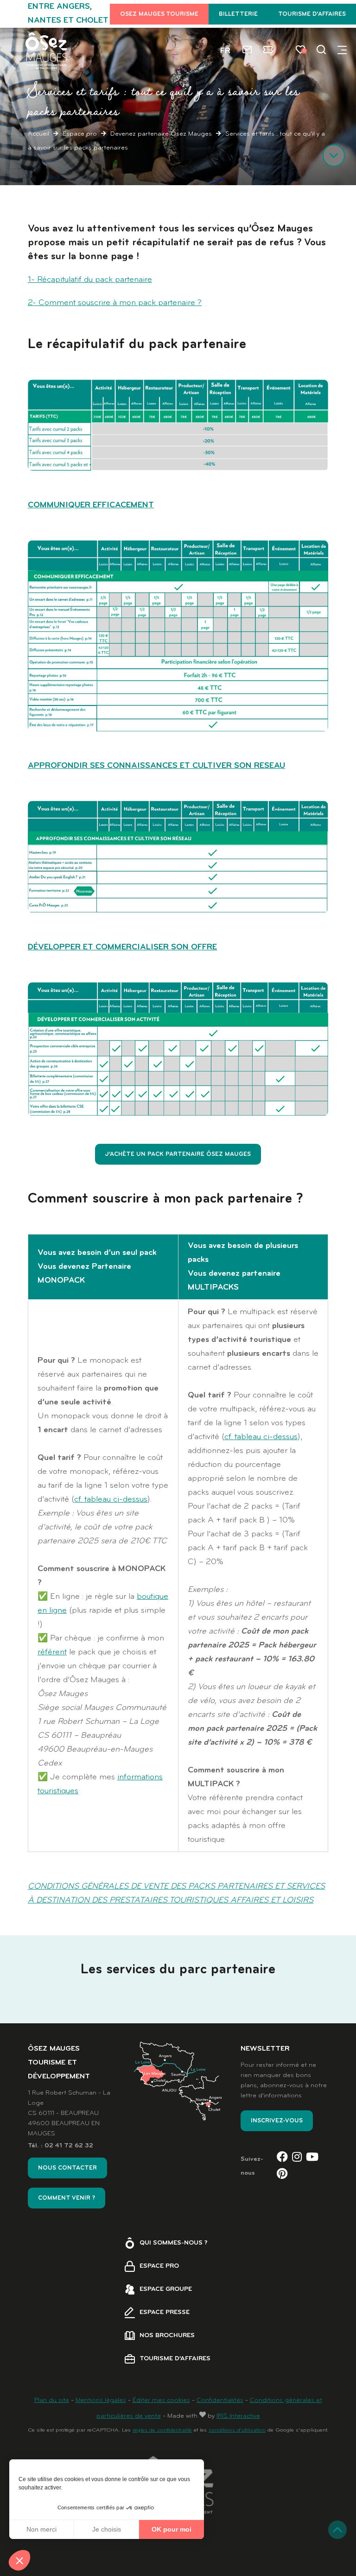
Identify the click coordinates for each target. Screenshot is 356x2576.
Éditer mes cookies (161, 2400)
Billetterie (238, 14)
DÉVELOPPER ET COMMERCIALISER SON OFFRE (122, 947)
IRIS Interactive (238, 2416)
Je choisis (107, 2529)
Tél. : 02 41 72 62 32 (60, 2146)
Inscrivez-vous (277, 2121)
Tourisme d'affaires (312, 14)
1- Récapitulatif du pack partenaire (90, 280)
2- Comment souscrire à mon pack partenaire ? (115, 303)
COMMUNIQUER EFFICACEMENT (91, 505)
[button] (19, 2560)
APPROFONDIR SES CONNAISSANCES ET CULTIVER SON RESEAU (156, 766)
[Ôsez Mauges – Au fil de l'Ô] (46, 51)
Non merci (41, 2529)
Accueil (38, 134)
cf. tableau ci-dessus (111, 1500)
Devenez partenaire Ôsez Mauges (161, 134)
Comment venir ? (67, 2198)
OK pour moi (172, 2529)
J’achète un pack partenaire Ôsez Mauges (178, 1154)
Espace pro (80, 134)
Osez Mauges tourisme (159, 14)
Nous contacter (67, 2168)
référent (52, 1652)
